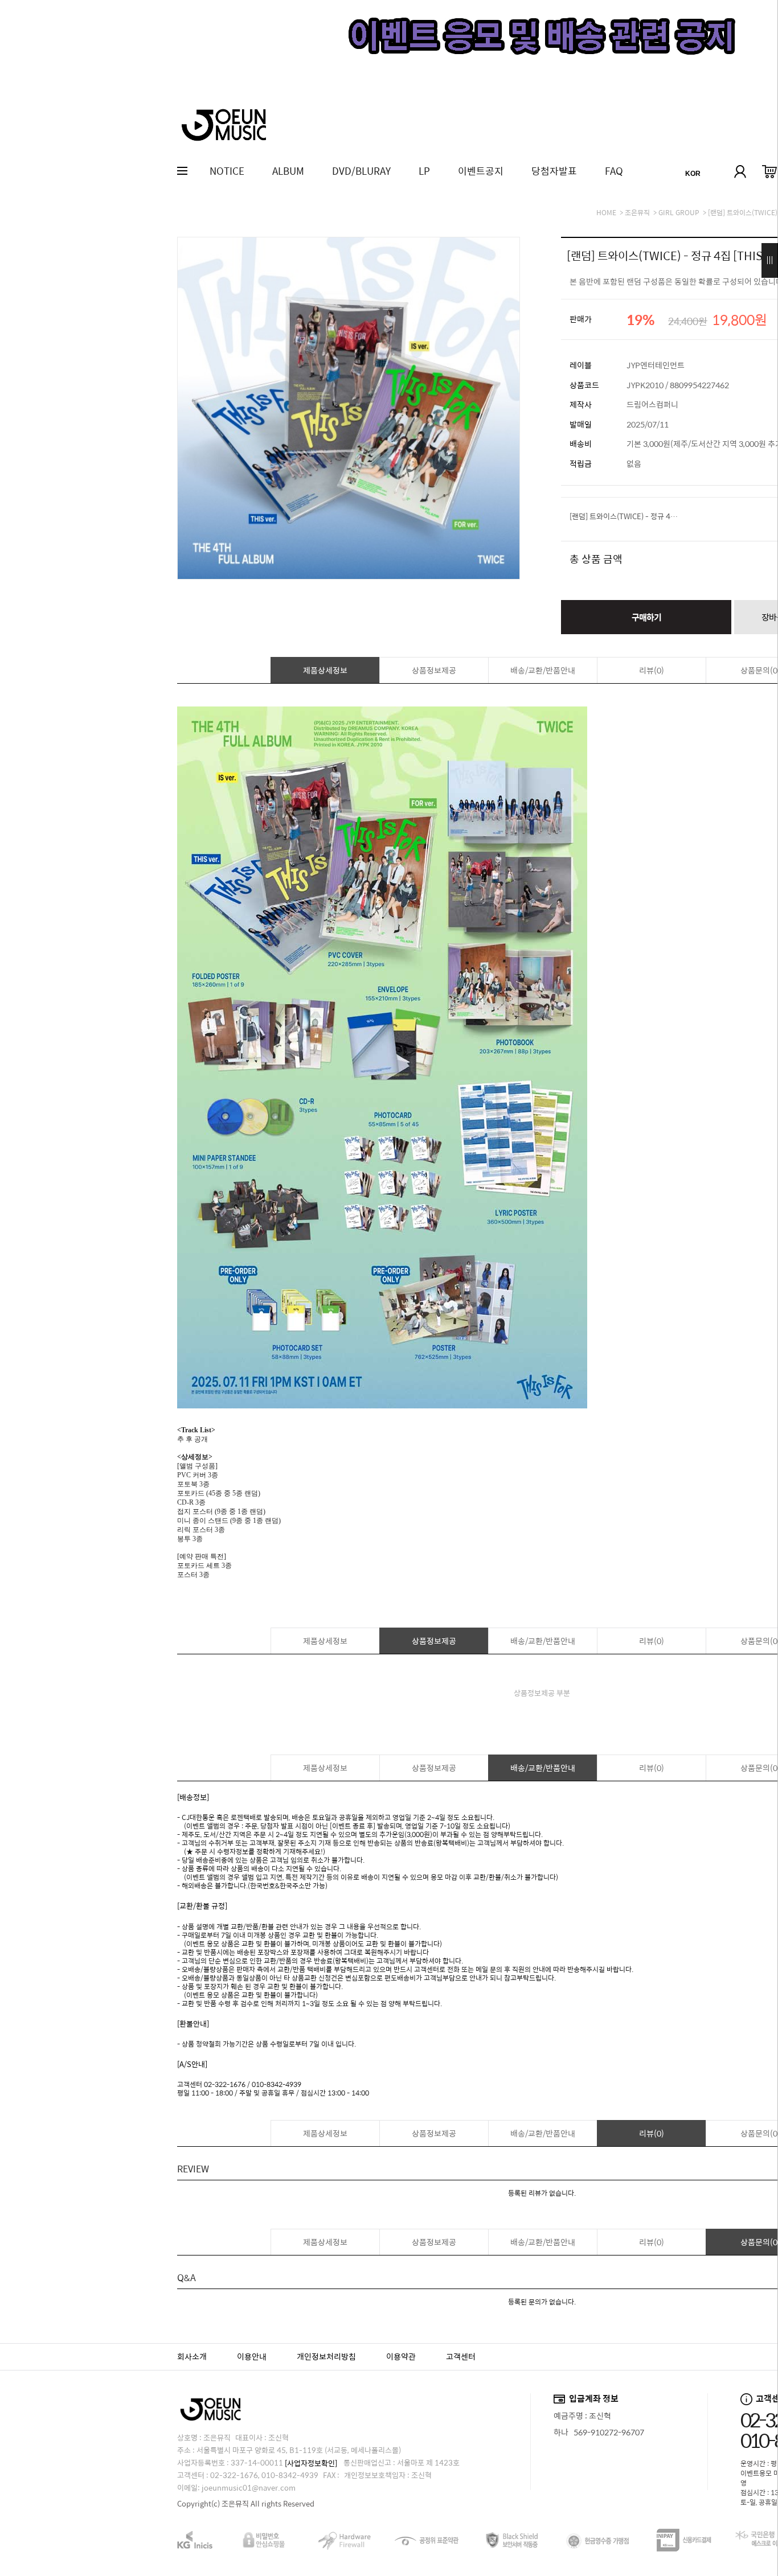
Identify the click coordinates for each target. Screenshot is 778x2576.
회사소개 (192, 2356)
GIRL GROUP (679, 212)
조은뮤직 (637, 212)
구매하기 (646, 617)
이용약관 (401, 2356)
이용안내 (252, 2356)
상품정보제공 (434, 670)
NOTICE (227, 171)
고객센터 (461, 2356)
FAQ (614, 171)
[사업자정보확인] (311, 2463)
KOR (693, 174)
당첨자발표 (554, 171)
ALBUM (288, 171)
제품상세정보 (325, 670)
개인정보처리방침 (326, 2356)
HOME (606, 212)
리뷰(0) (652, 670)
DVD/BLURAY (361, 171)
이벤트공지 (481, 171)
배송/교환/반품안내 (543, 670)
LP (424, 171)
